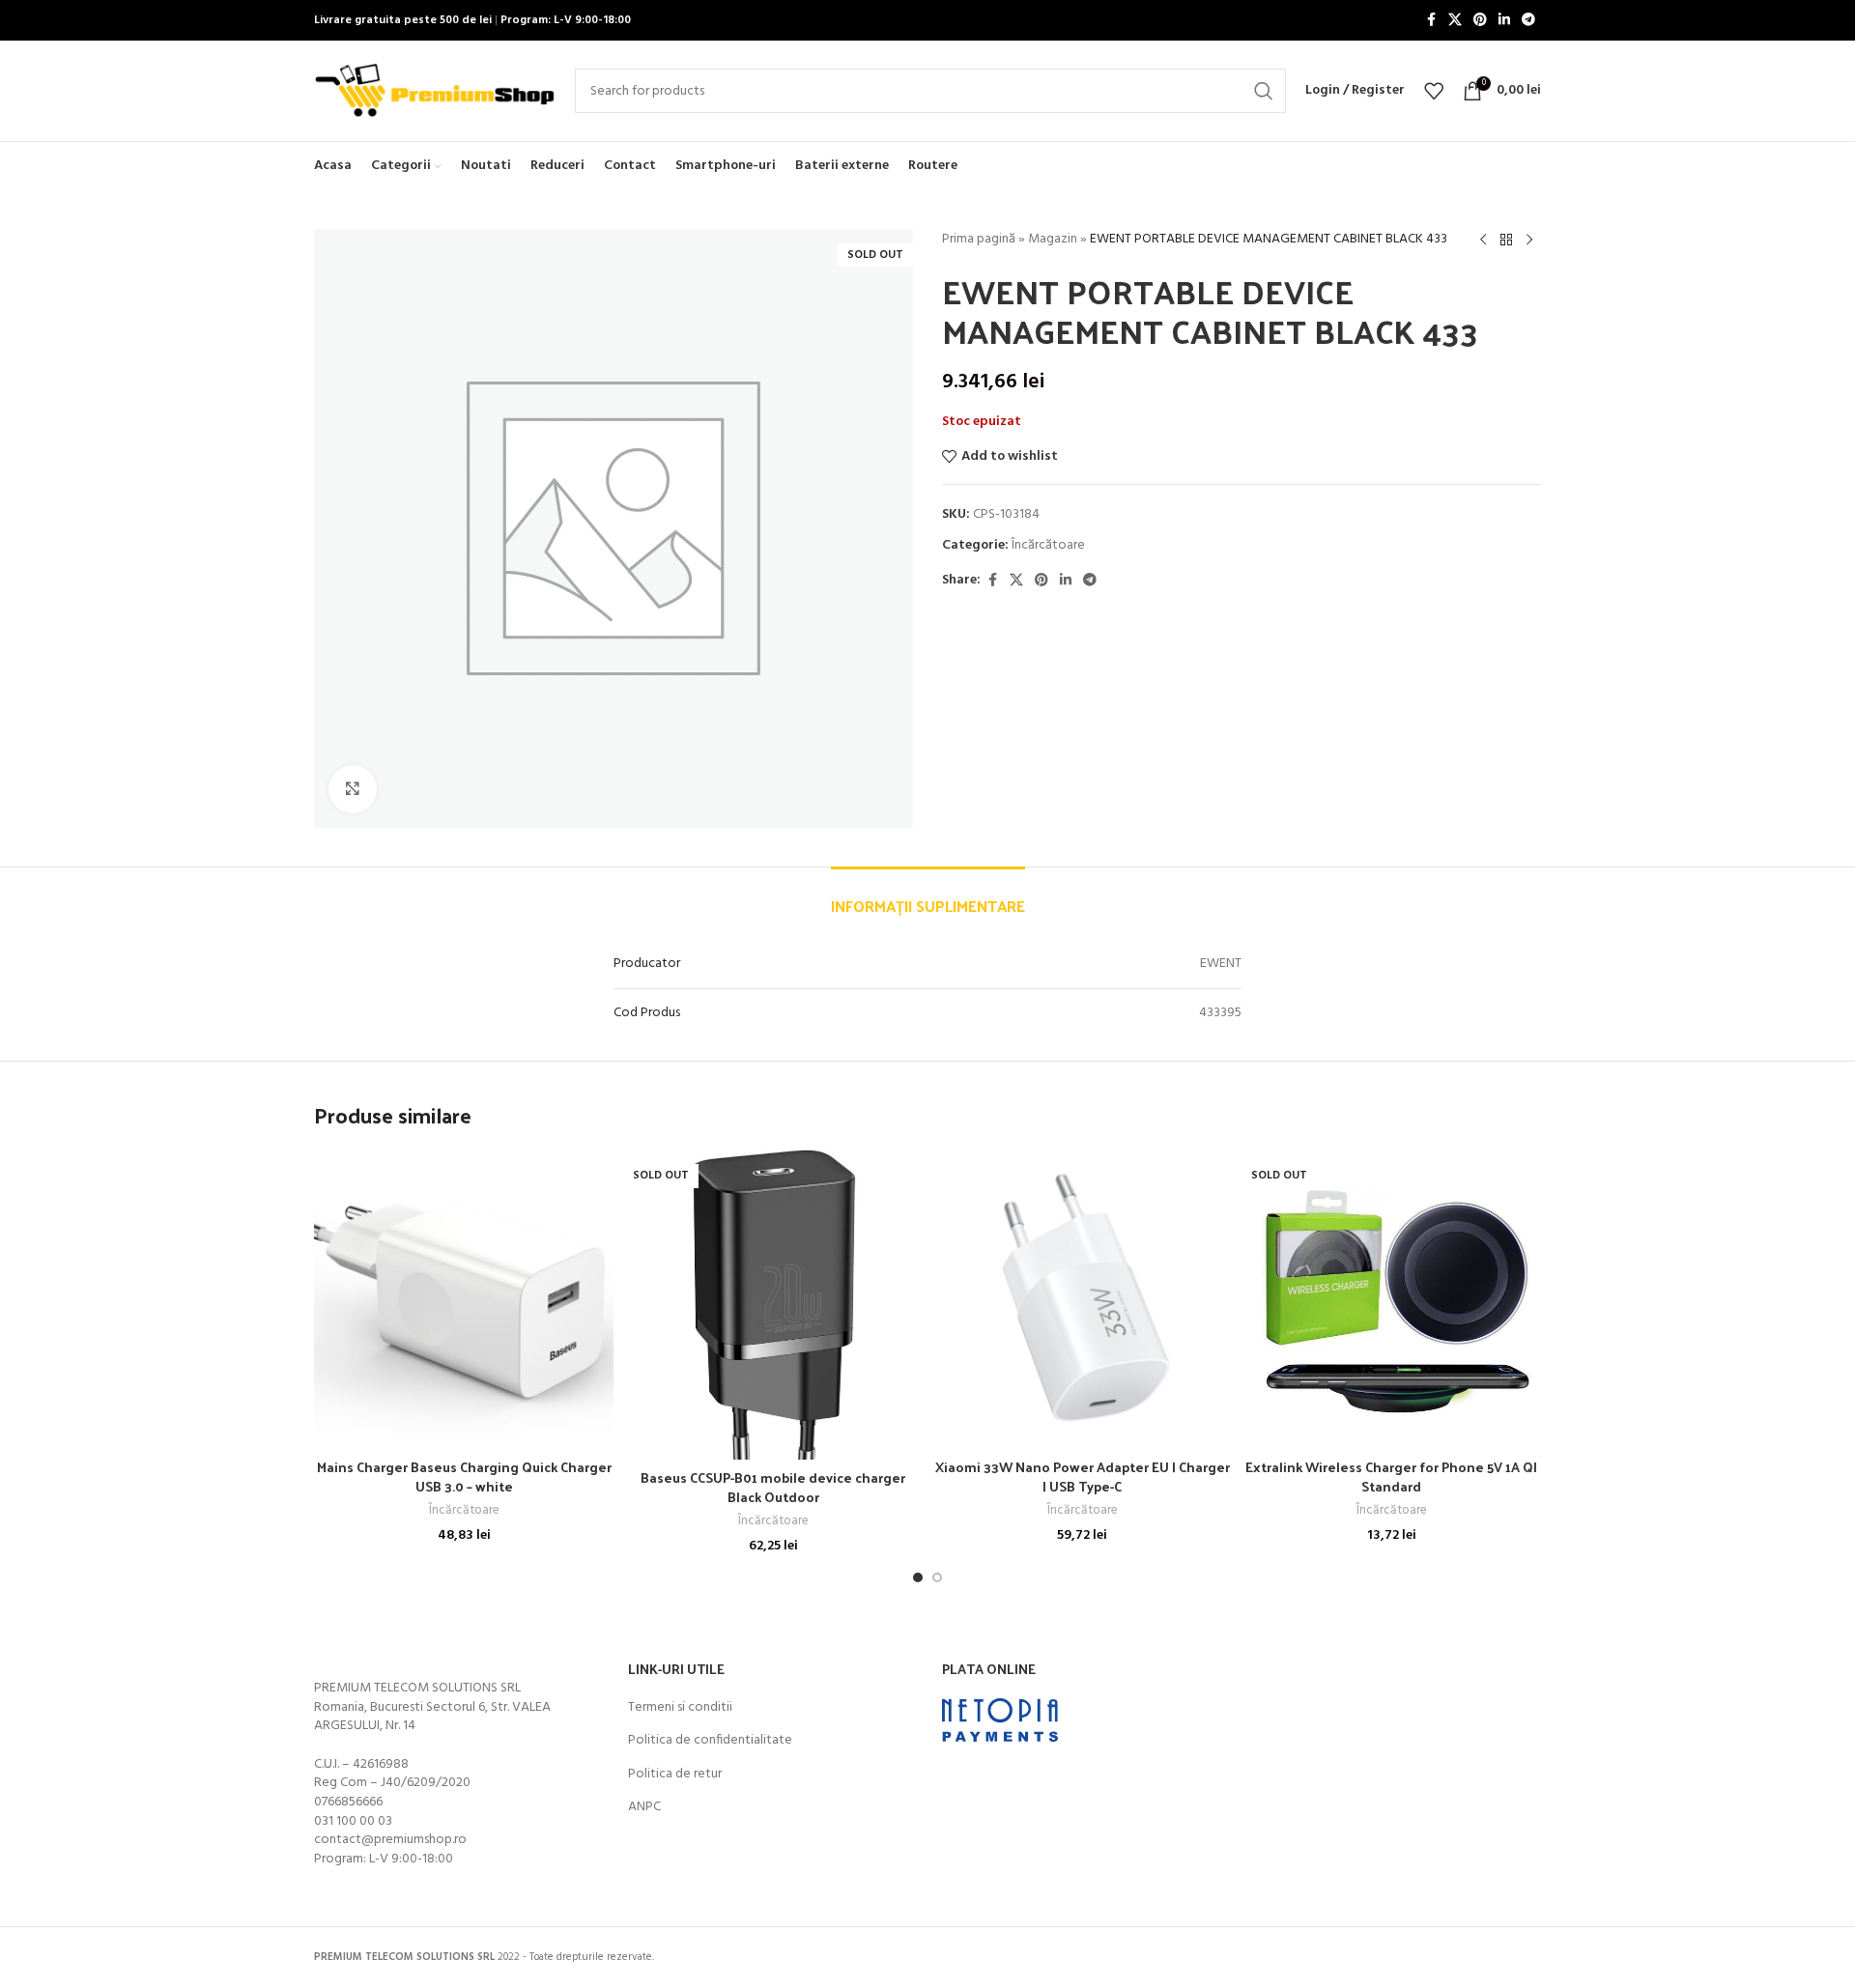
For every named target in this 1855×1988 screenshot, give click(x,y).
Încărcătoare (1048, 545)
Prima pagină (979, 239)
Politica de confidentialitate (710, 1741)
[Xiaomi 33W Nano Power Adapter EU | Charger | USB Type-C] (1082, 1299)
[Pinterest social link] (1480, 21)
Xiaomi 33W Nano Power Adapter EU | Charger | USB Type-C (1083, 1477)
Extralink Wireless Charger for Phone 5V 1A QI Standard (1391, 1477)
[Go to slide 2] (937, 1577)
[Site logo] (435, 91)
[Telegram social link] (1528, 21)
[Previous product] (1483, 241)
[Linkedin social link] (1504, 21)
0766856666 (348, 1802)
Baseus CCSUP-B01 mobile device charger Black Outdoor (773, 1487)
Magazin (1053, 239)
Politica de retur (675, 1775)
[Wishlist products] (1434, 91)
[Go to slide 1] (918, 1577)
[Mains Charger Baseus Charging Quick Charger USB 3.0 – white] (464, 1299)
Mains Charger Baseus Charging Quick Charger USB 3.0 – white (464, 1477)
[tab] (928, 896)
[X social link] (1455, 21)
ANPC (644, 1807)
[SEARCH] (1264, 91)
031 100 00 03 (353, 1821)
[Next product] (1529, 241)
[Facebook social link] (1431, 21)
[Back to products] (1506, 241)
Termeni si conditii (680, 1708)
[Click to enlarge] (353, 789)
